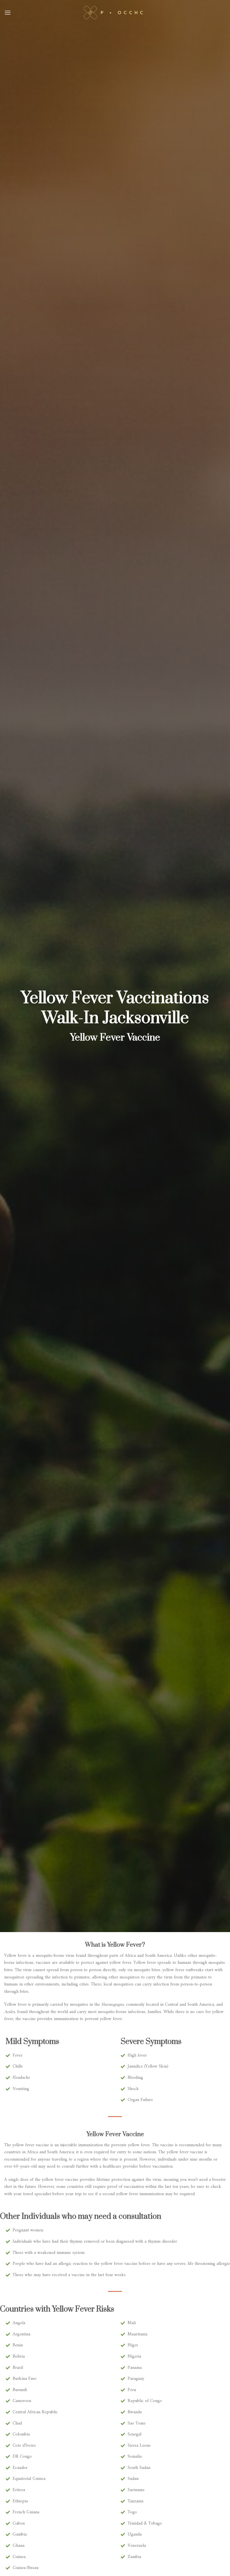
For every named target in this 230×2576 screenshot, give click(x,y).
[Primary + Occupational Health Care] (115, 13)
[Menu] (8, 13)
